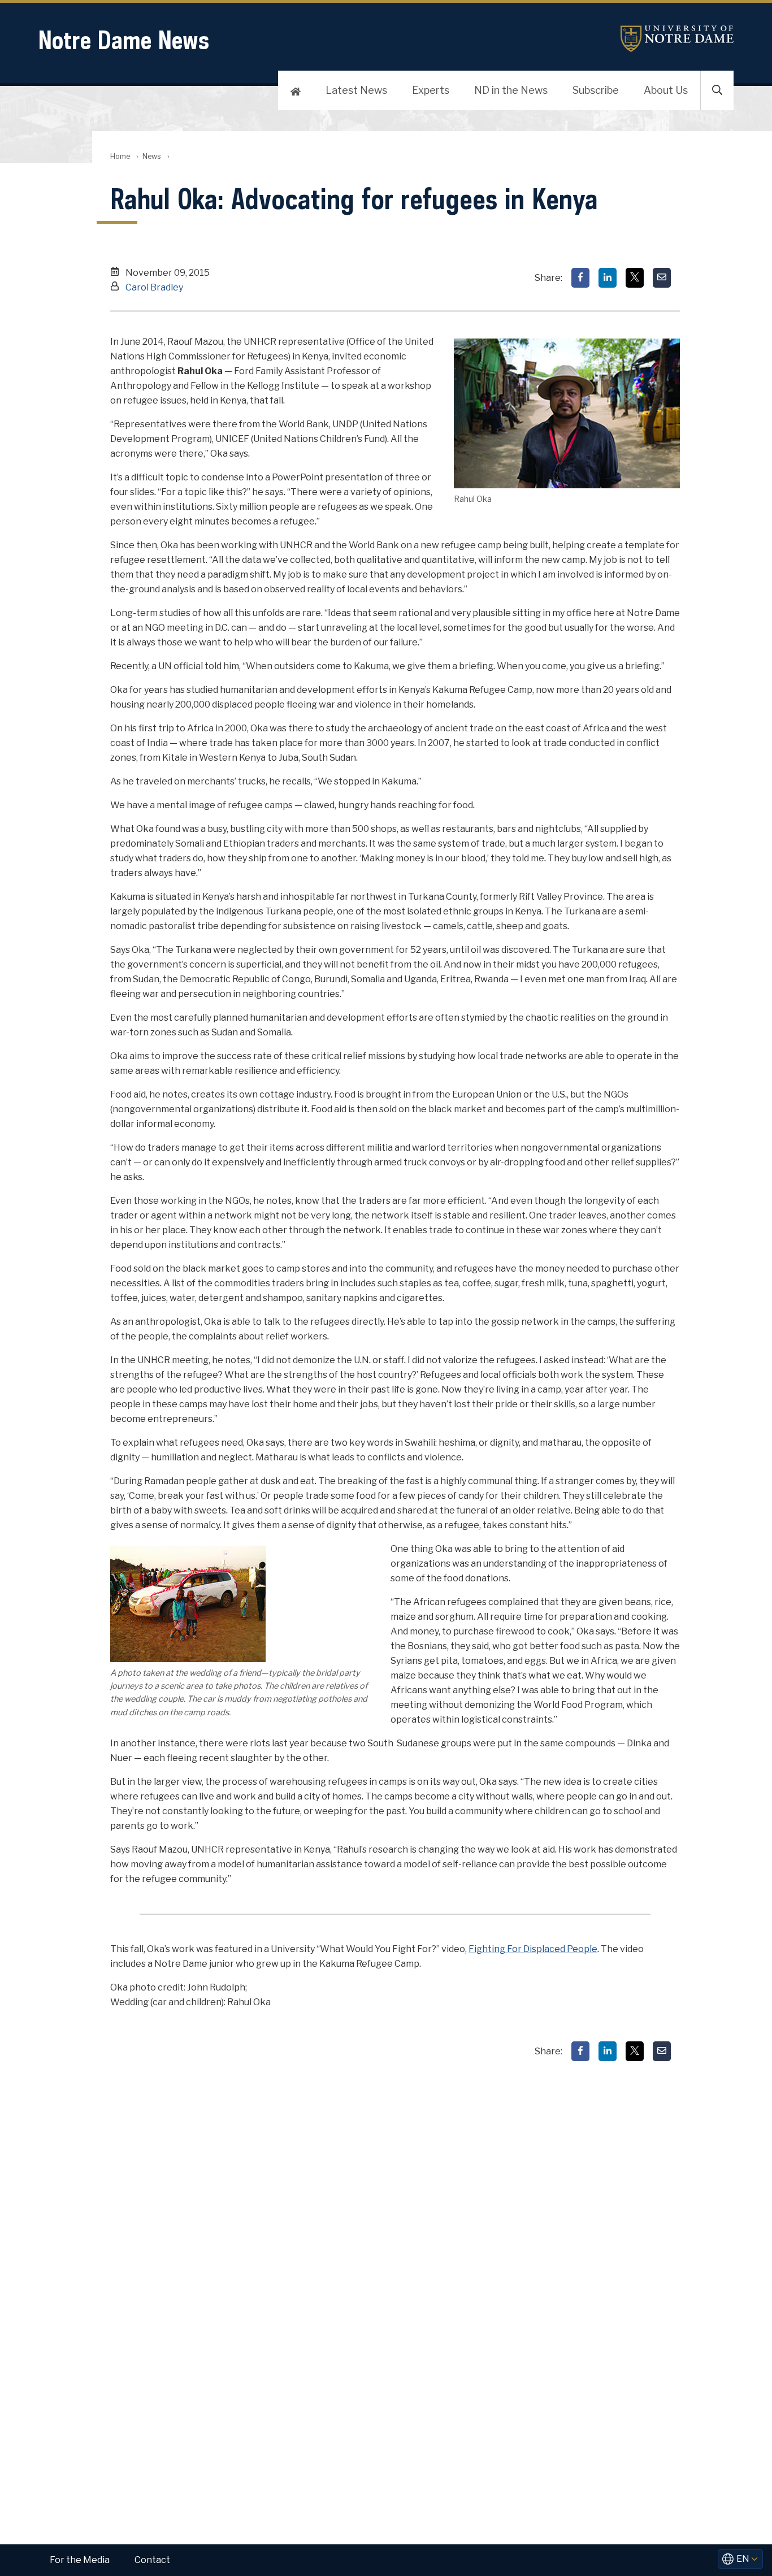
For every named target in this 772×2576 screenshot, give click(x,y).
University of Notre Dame (677, 39)
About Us (666, 90)
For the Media (80, 2560)
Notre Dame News (124, 40)
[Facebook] (580, 278)
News (152, 156)
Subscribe (596, 90)
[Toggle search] (717, 90)
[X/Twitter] (635, 278)
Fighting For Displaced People (533, 1949)
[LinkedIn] (608, 278)
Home (120, 156)
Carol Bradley (154, 287)
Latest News (356, 90)
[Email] (662, 278)
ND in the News (511, 90)
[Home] (296, 90)
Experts (431, 90)
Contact (152, 2560)
